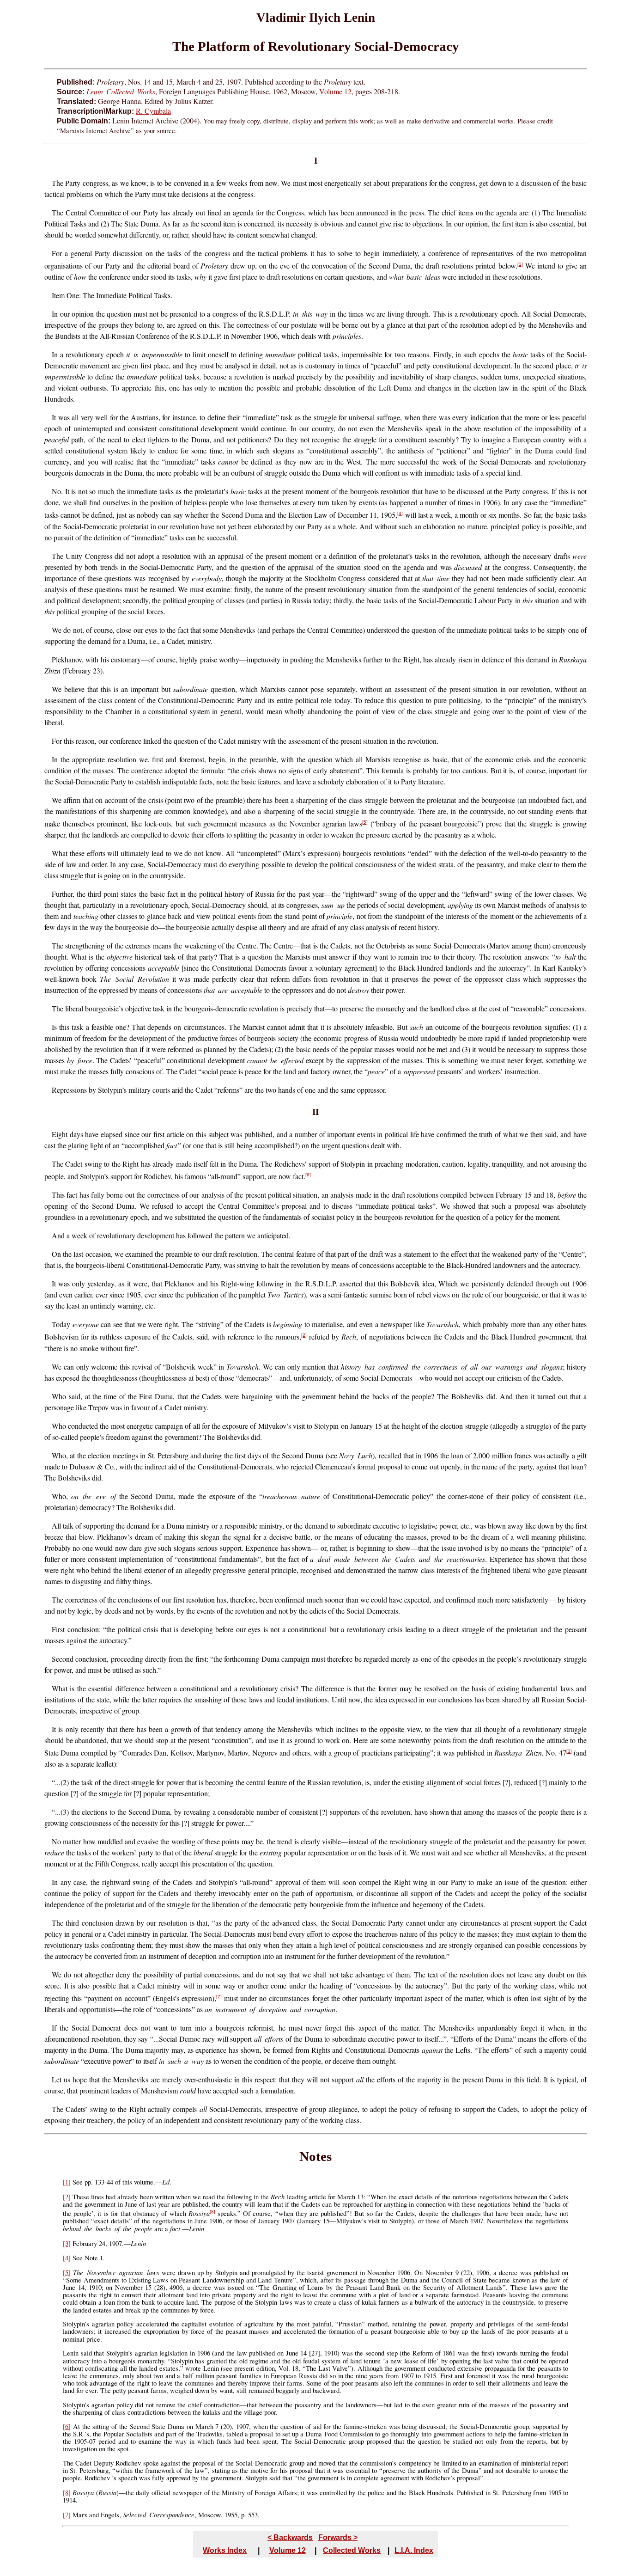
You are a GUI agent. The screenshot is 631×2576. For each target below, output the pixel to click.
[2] (304, 1335)
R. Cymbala (153, 111)
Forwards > (338, 2537)
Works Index (225, 2550)
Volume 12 (335, 91)
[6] (308, 1175)
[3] (569, 1751)
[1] (520, 264)
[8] (212, 2212)
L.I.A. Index (414, 2550)
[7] (219, 1997)
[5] (365, 822)
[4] (400, 513)
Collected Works (352, 2550)
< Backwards (290, 2537)
